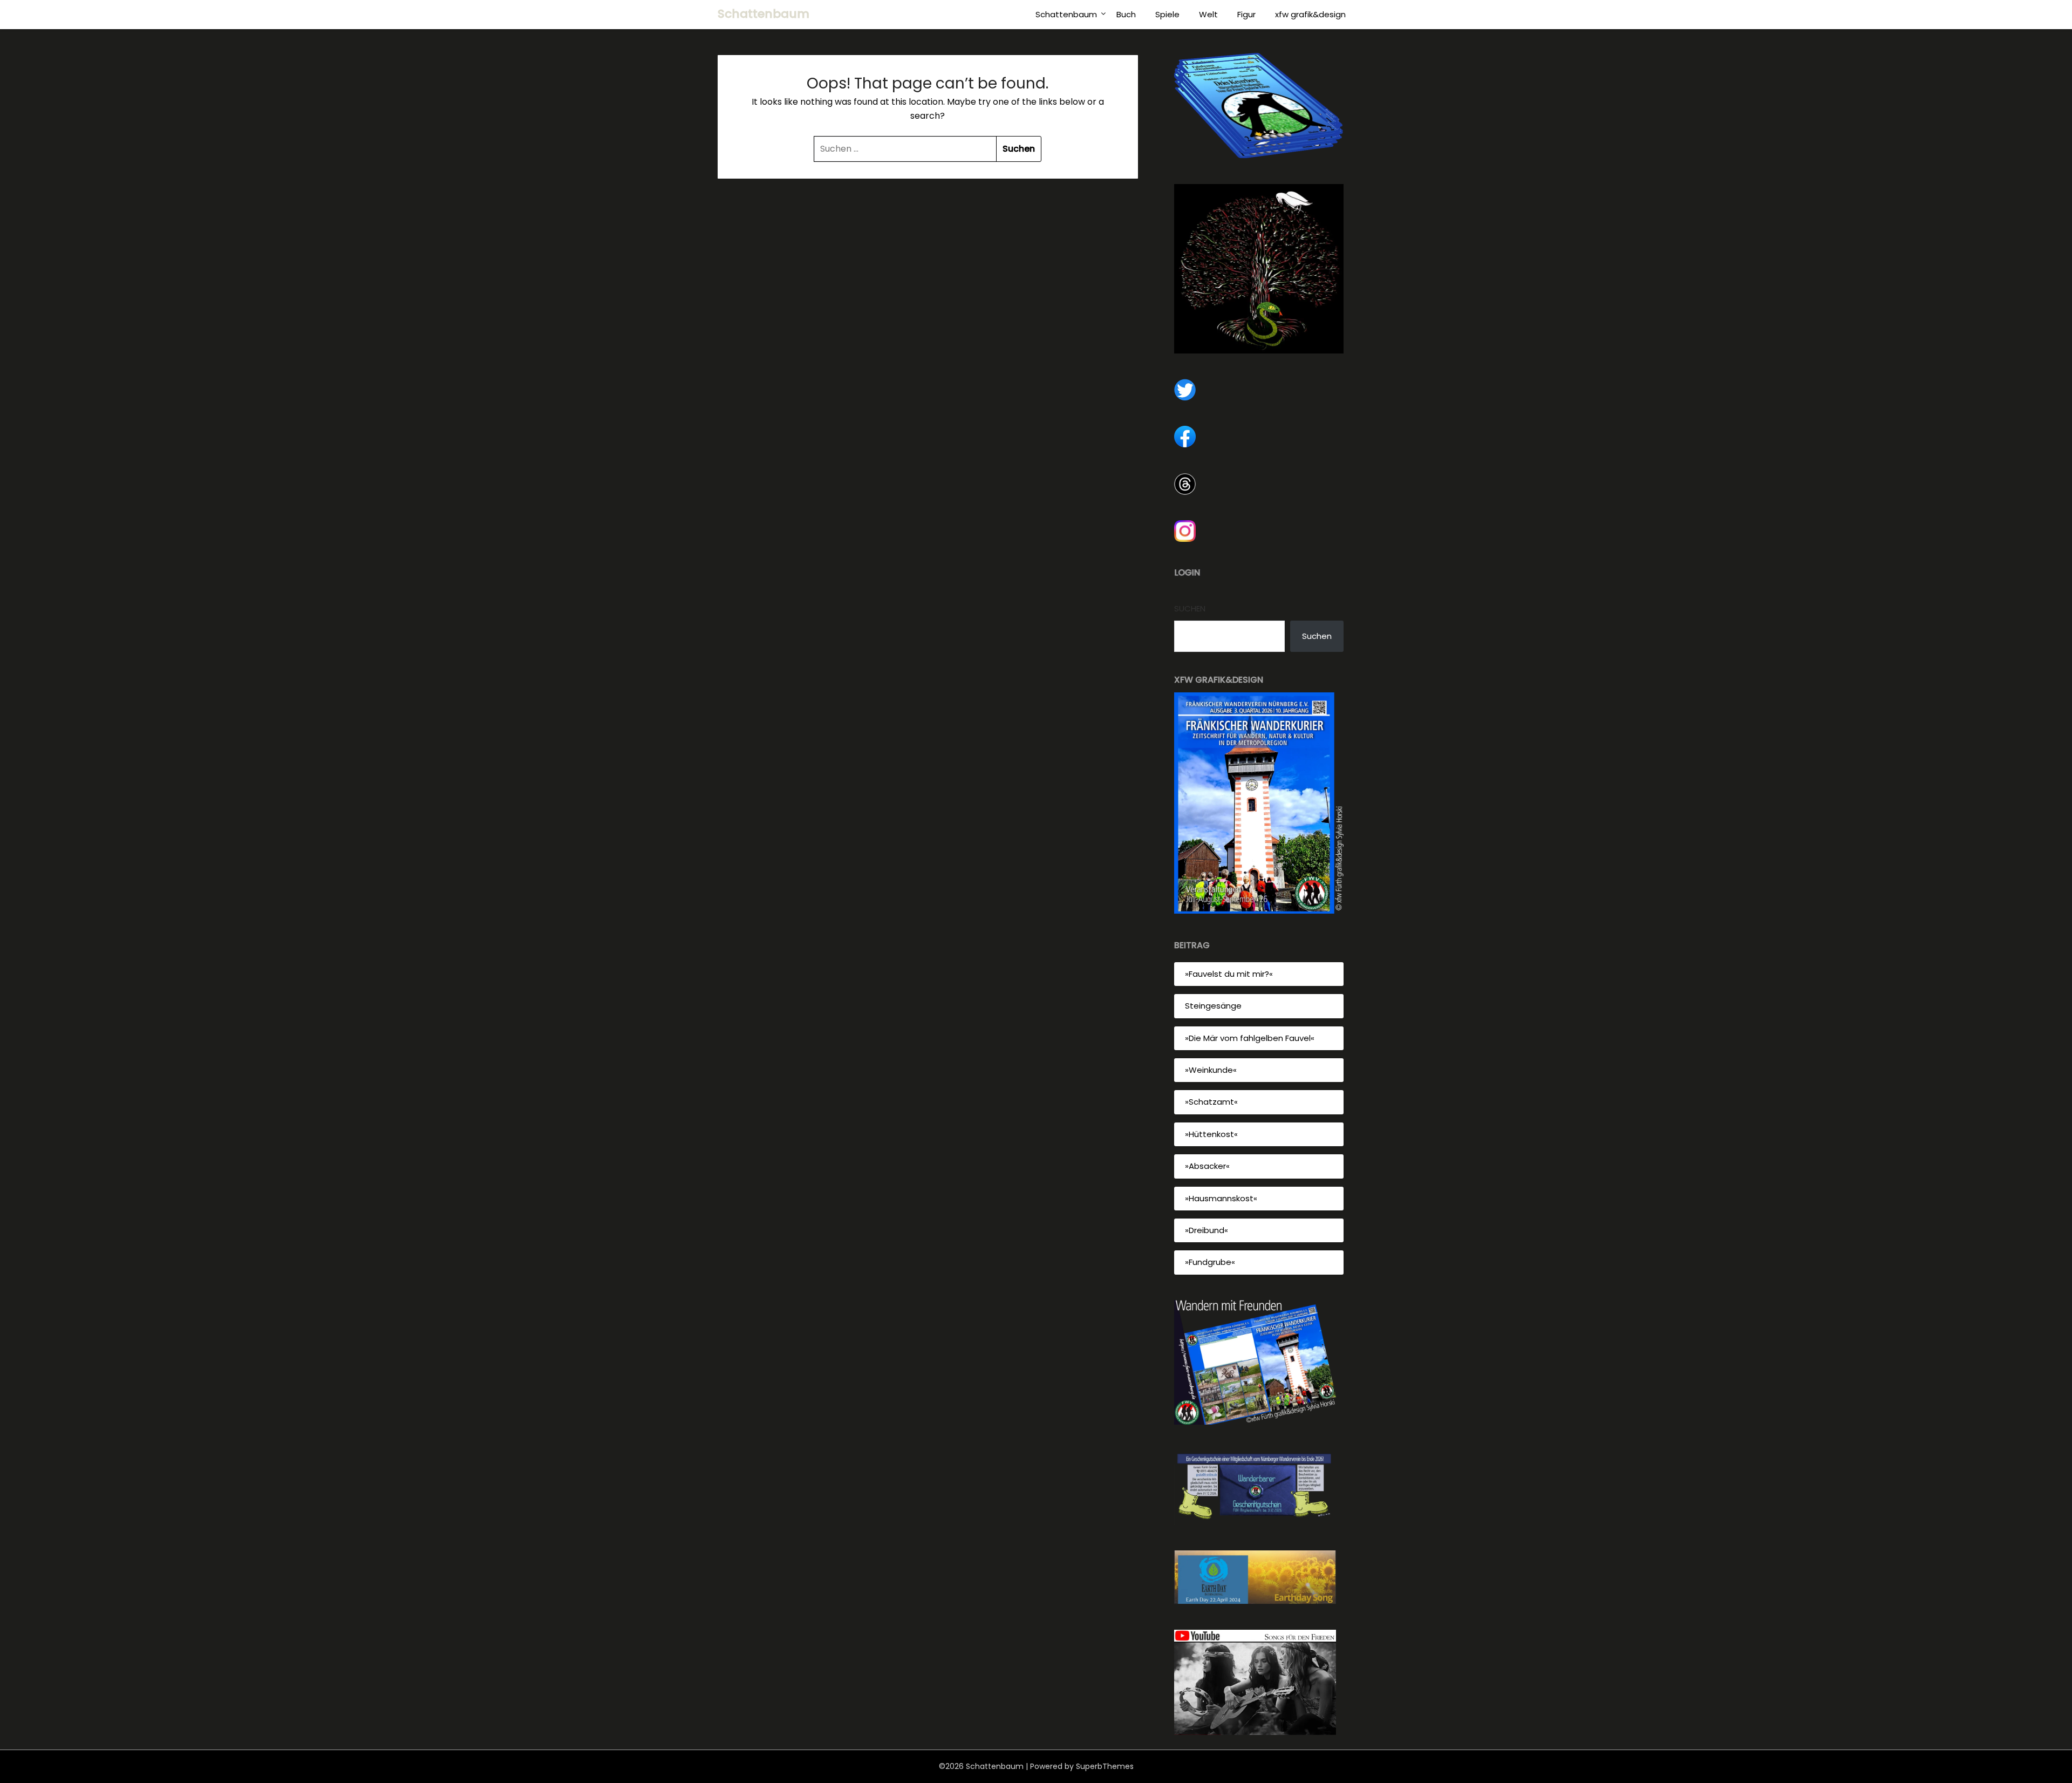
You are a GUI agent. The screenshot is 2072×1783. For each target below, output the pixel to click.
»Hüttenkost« (1211, 1134)
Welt (1208, 14)
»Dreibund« (1207, 1230)
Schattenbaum (764, 14)
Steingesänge (1213, 1006)
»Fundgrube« (1210, 1262)
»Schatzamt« (1211, 1102)
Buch (1126, 14)
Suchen (1190, 608)
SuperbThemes (1105, 1766)
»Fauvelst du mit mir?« (1229, 974)
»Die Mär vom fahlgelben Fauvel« (1250, 1038)
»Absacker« (1207, 1166)
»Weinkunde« (1211, 1070)
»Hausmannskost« (1221, 1198)
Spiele (1167, 14)
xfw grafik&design (1310, 14)
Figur (1246, 14)
